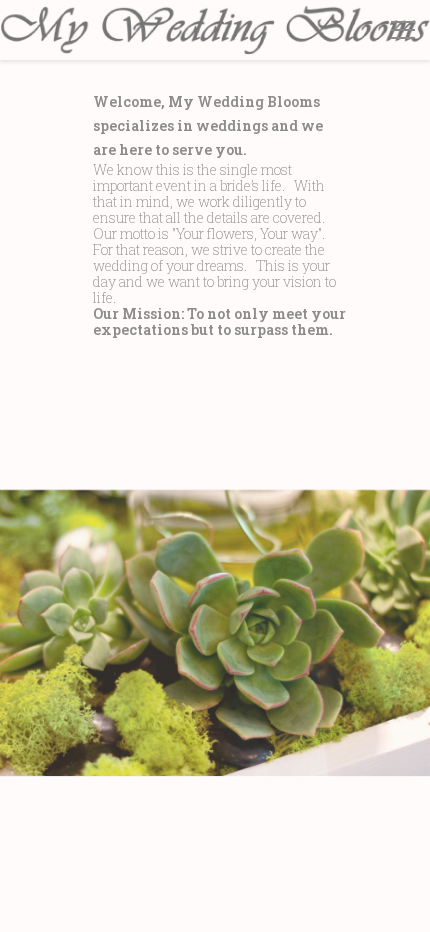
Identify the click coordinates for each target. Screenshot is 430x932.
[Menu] (403, 30)
